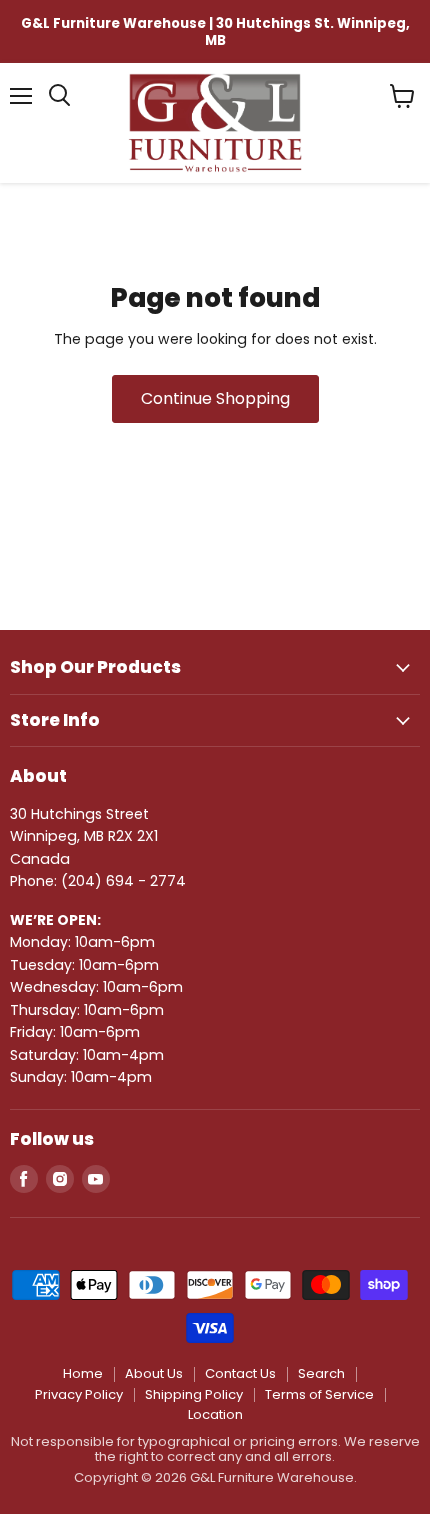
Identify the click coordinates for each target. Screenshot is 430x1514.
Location (215, 1414)
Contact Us (240, 1373)
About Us (154, 1373)
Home (83, 1373)
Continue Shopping (215, 398)
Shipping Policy (194, 1394)
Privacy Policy (79, 1394)
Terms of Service (319, 1394)
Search (321, 1373)
